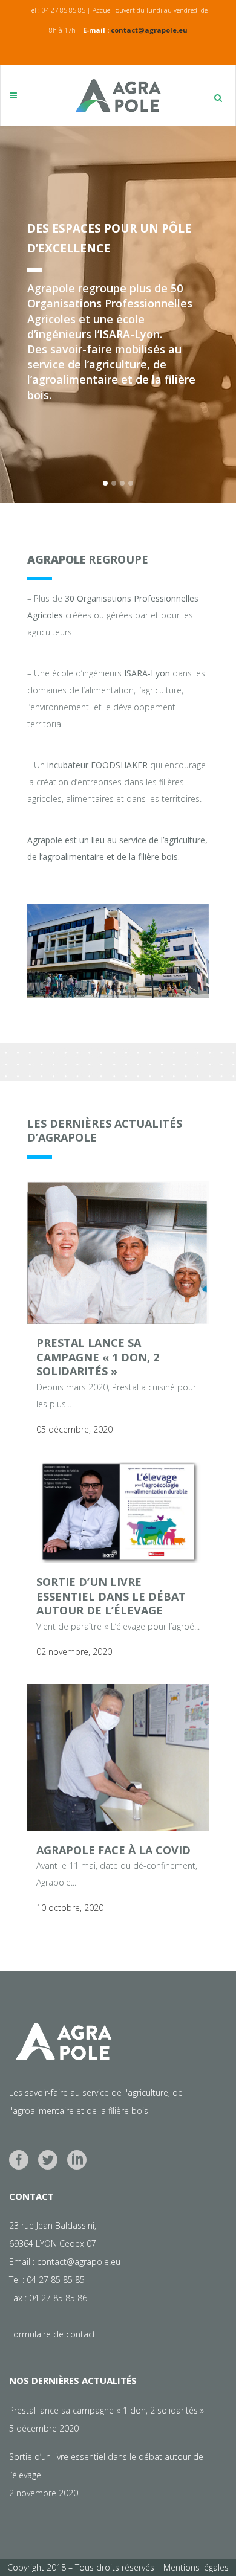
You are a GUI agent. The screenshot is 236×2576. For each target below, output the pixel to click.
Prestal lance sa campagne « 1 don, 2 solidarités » (98, 1357)
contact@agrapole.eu (149, 30)
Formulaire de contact (52, 2334)
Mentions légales (196, 2567)
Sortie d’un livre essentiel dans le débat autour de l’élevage (111, 1596)
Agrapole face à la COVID (113, 1850)
